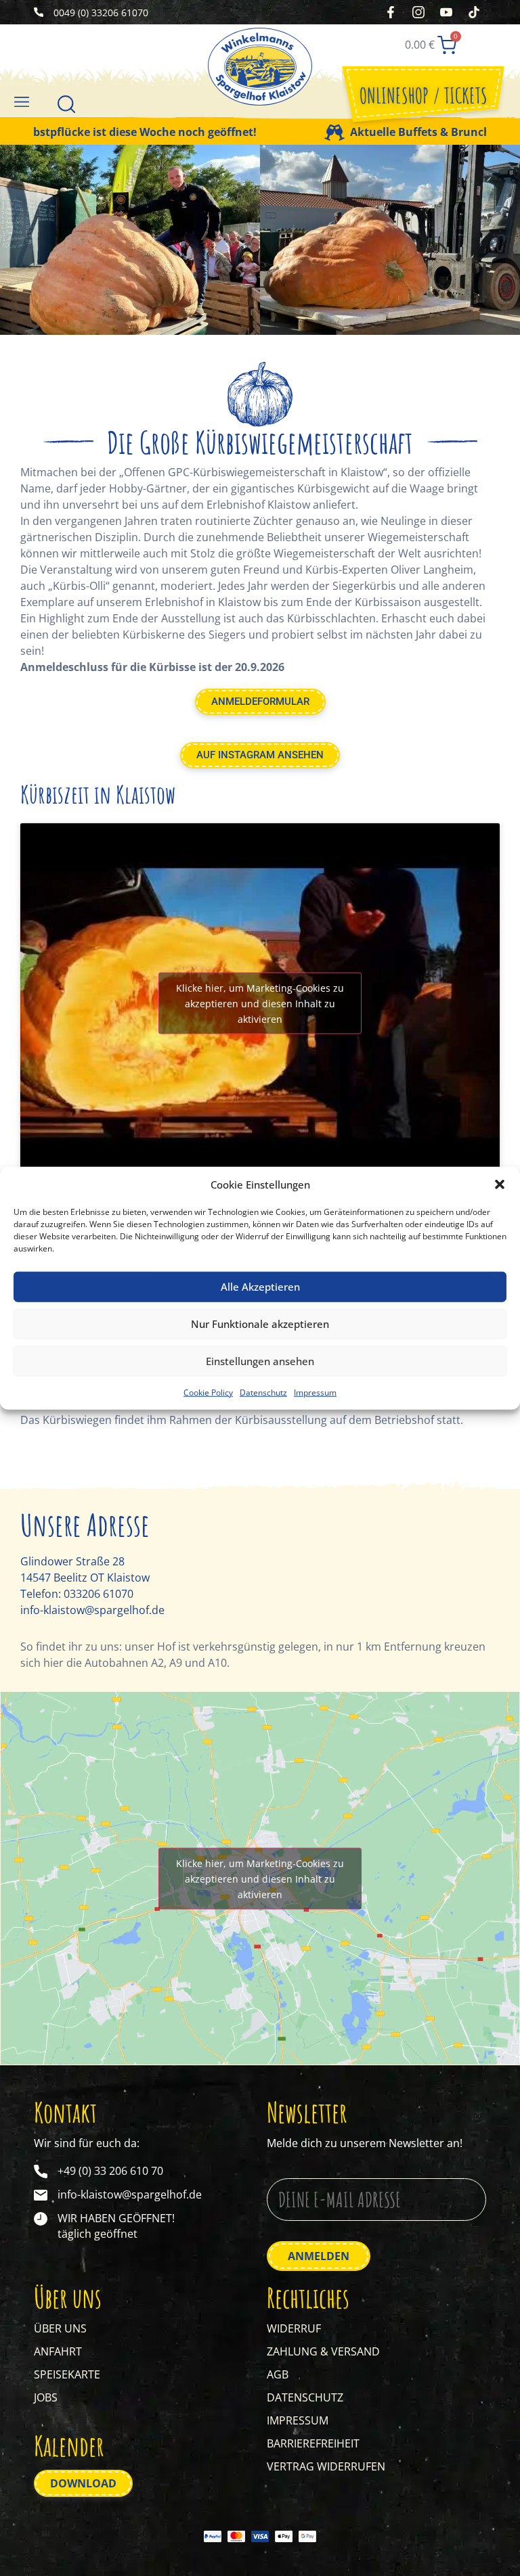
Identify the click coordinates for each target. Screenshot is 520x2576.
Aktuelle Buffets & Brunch (378, 132)
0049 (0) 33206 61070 (101, 13)
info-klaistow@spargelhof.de (92, 1610)
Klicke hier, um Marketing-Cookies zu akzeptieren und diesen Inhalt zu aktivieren (260, 1003)
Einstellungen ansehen (260, 1361)
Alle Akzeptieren (260, 1287)
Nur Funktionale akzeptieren (260, 1324)
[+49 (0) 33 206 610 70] (41, 2171)
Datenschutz (263, 1392)
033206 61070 (99, 1594)
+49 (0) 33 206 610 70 (110, 2171)
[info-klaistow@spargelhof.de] (41, 2195)
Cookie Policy (208, 1392)
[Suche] (66, 103)
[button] (500, 1184)
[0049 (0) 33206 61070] (39, 12)
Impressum (315, 1392)
